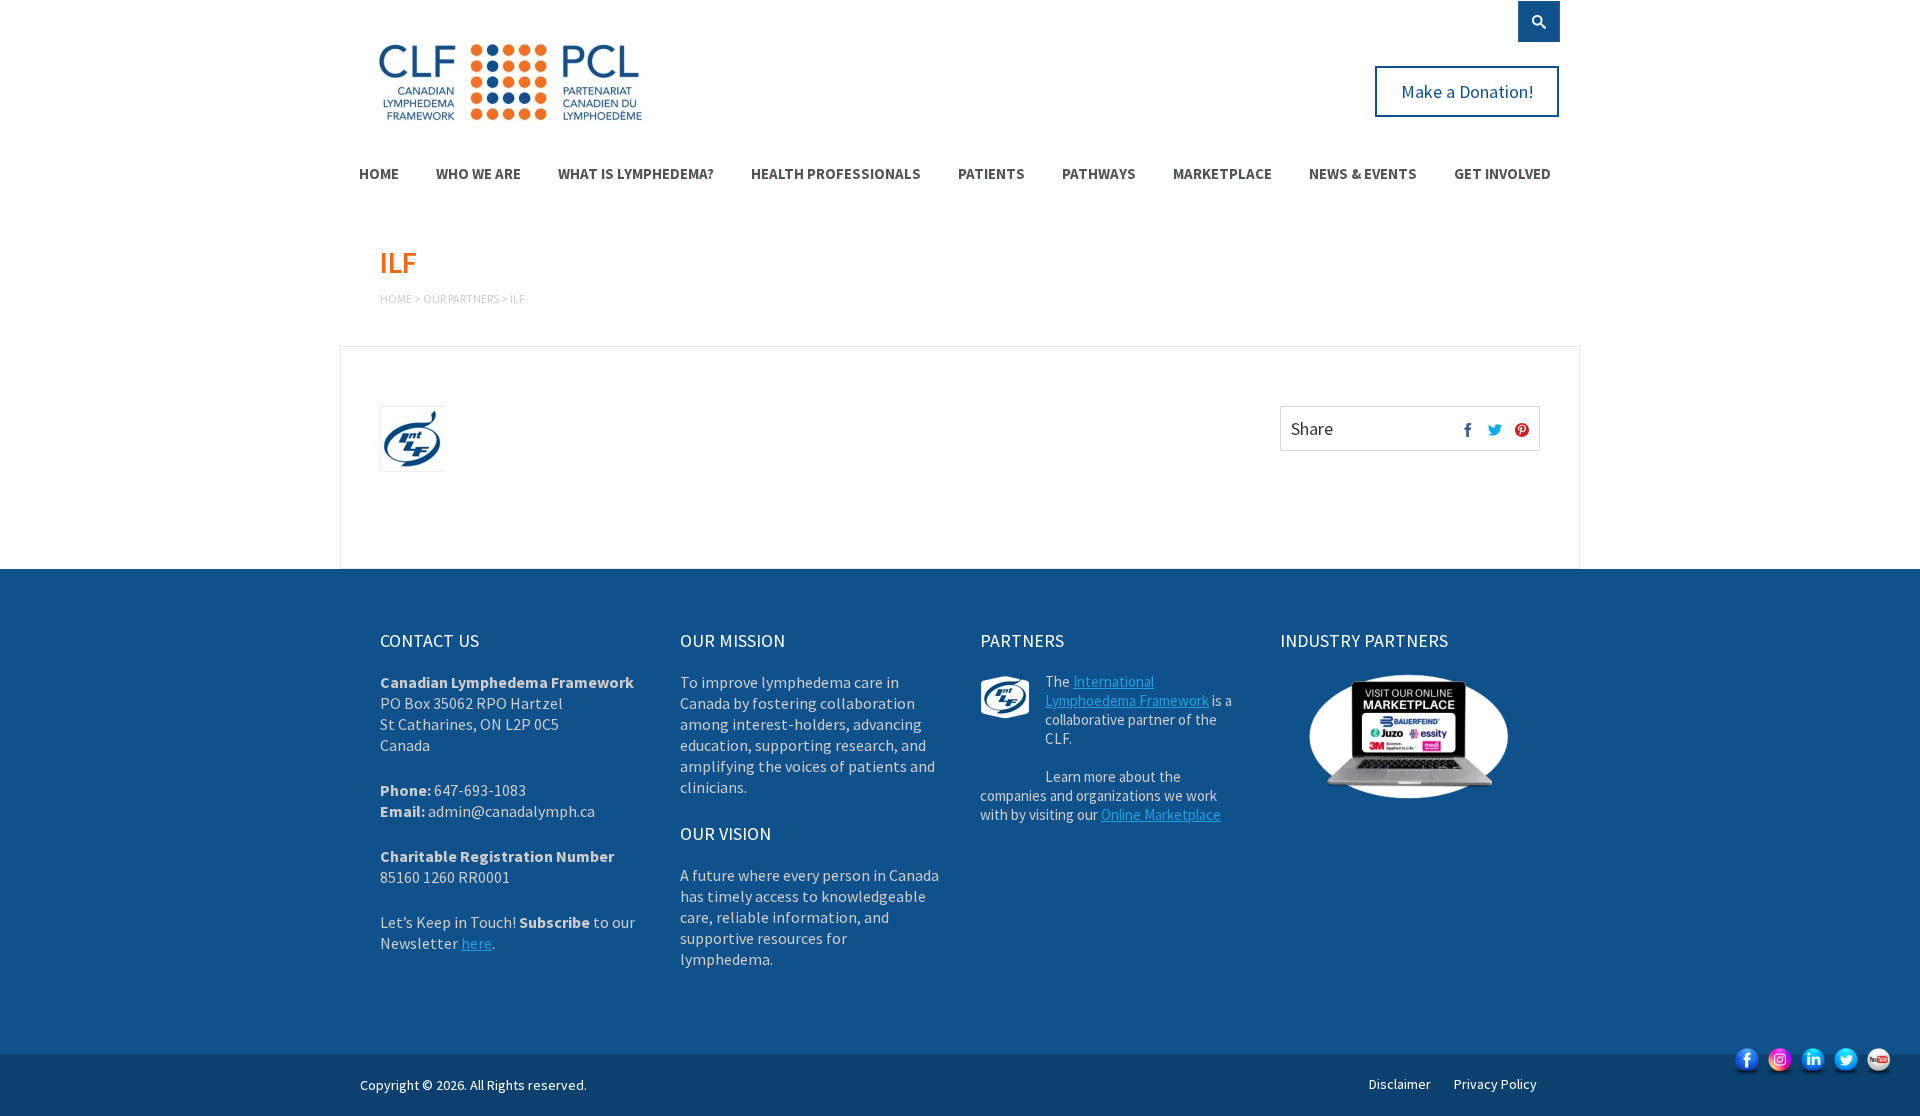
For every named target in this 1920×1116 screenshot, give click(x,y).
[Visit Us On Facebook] (1746, 1073)
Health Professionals (836, 173)
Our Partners (461, 298)
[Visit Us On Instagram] (1779, 1073)
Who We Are (478, 173)
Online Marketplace (1161, 814)
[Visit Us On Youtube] (1878, 1073)
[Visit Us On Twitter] (1845, 1073)
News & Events (1363, 173)
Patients (991, 173)
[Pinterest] (1522, 431)
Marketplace (1222, 173)
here (476, 943)
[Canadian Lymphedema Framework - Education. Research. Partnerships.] (511, 132)
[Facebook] (1468, 431)
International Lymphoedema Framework (1127, 691)
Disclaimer (1400, 1084)
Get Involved (1502, 173)
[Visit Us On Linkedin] (1812, 1073)
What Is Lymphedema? (636, 173)
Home (379, 173)
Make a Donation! (1467, 91)
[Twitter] (1495, 431)
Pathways (1099, 173)
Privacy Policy (1495, 1084)
